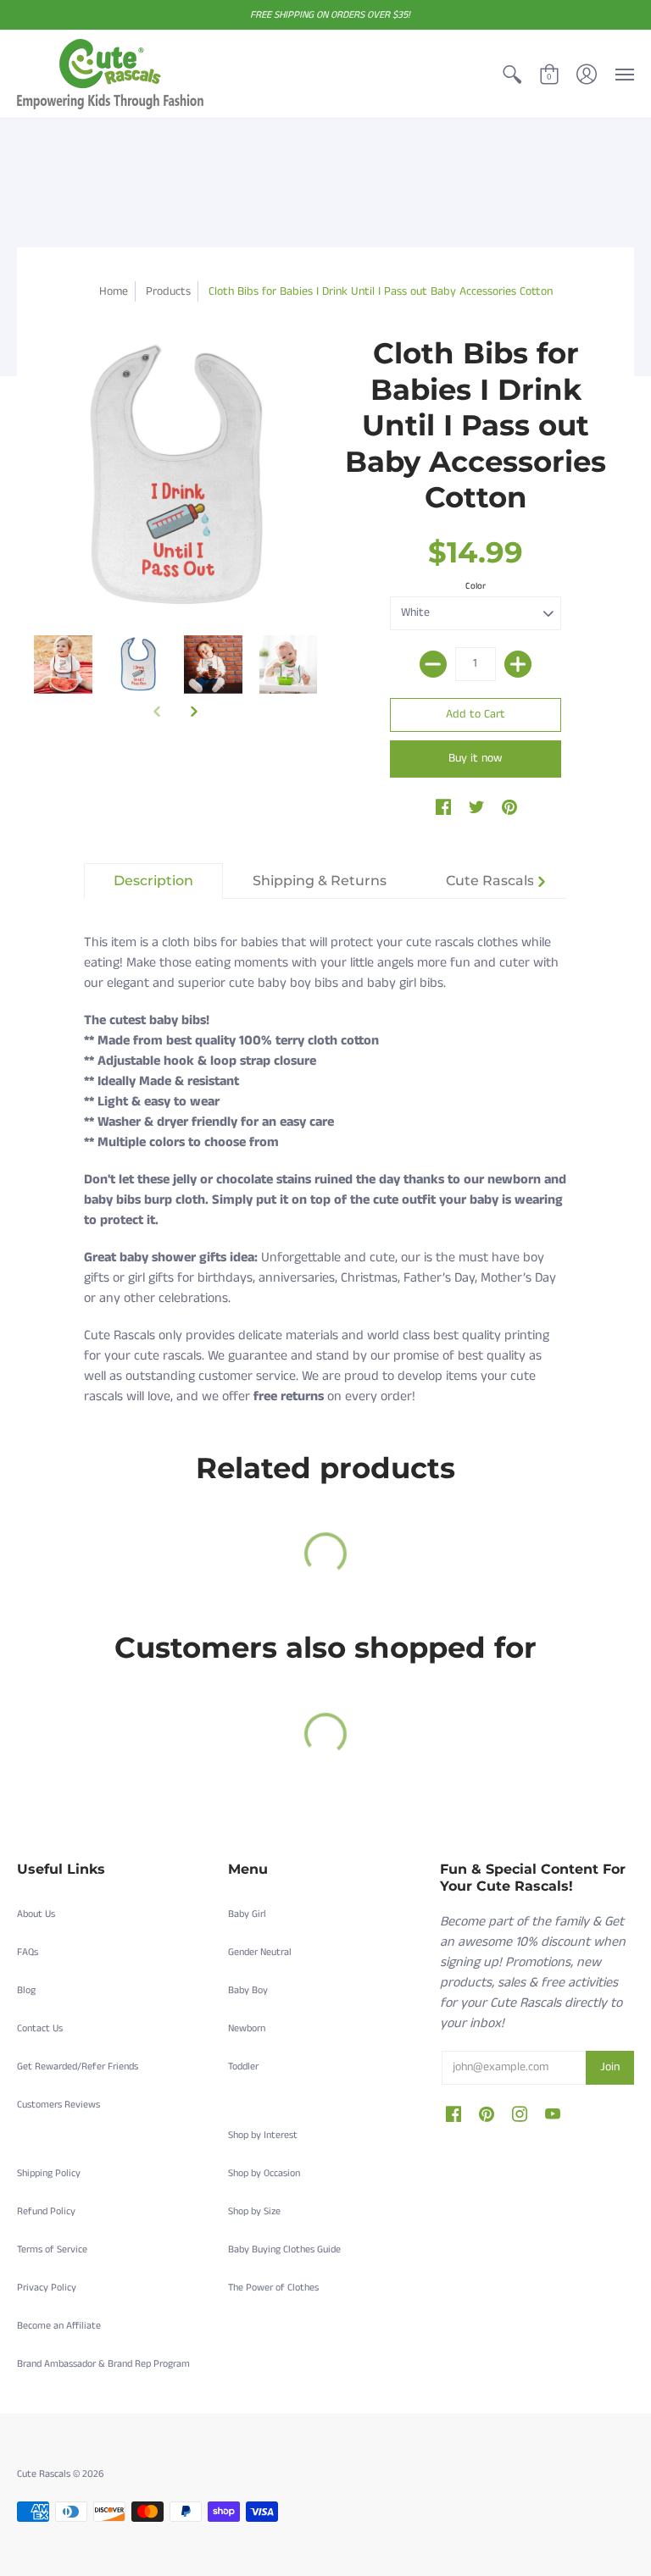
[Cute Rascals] (110, 74)
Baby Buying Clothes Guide (284, 2249)
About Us (36, 1914)
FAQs (28, 1952)
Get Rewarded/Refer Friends (78, 2066)
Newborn (247, 2028)
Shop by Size (254, 2211)
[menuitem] (512, 74)
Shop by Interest (263, 2135)
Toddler (243, 2066)
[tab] (153, 881)
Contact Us (40, 2028)
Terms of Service (52, 2249)
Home (114, 291)
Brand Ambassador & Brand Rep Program (103, 2364)
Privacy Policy (47, 2288)
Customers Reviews (58, 2105)
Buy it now (475, 758)
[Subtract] (433, 664)
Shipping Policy (49, 2173)
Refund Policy (46, 2211)
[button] (512, 74)
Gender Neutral (260, 1952)
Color (476, 586)
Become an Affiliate (59, 2326)
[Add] (518, 664)
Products (168, 291)
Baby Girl (247, 1914)
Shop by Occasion (264, 2173)
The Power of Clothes (273, 2288)
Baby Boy (248, 1990)
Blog (26, 1990)
